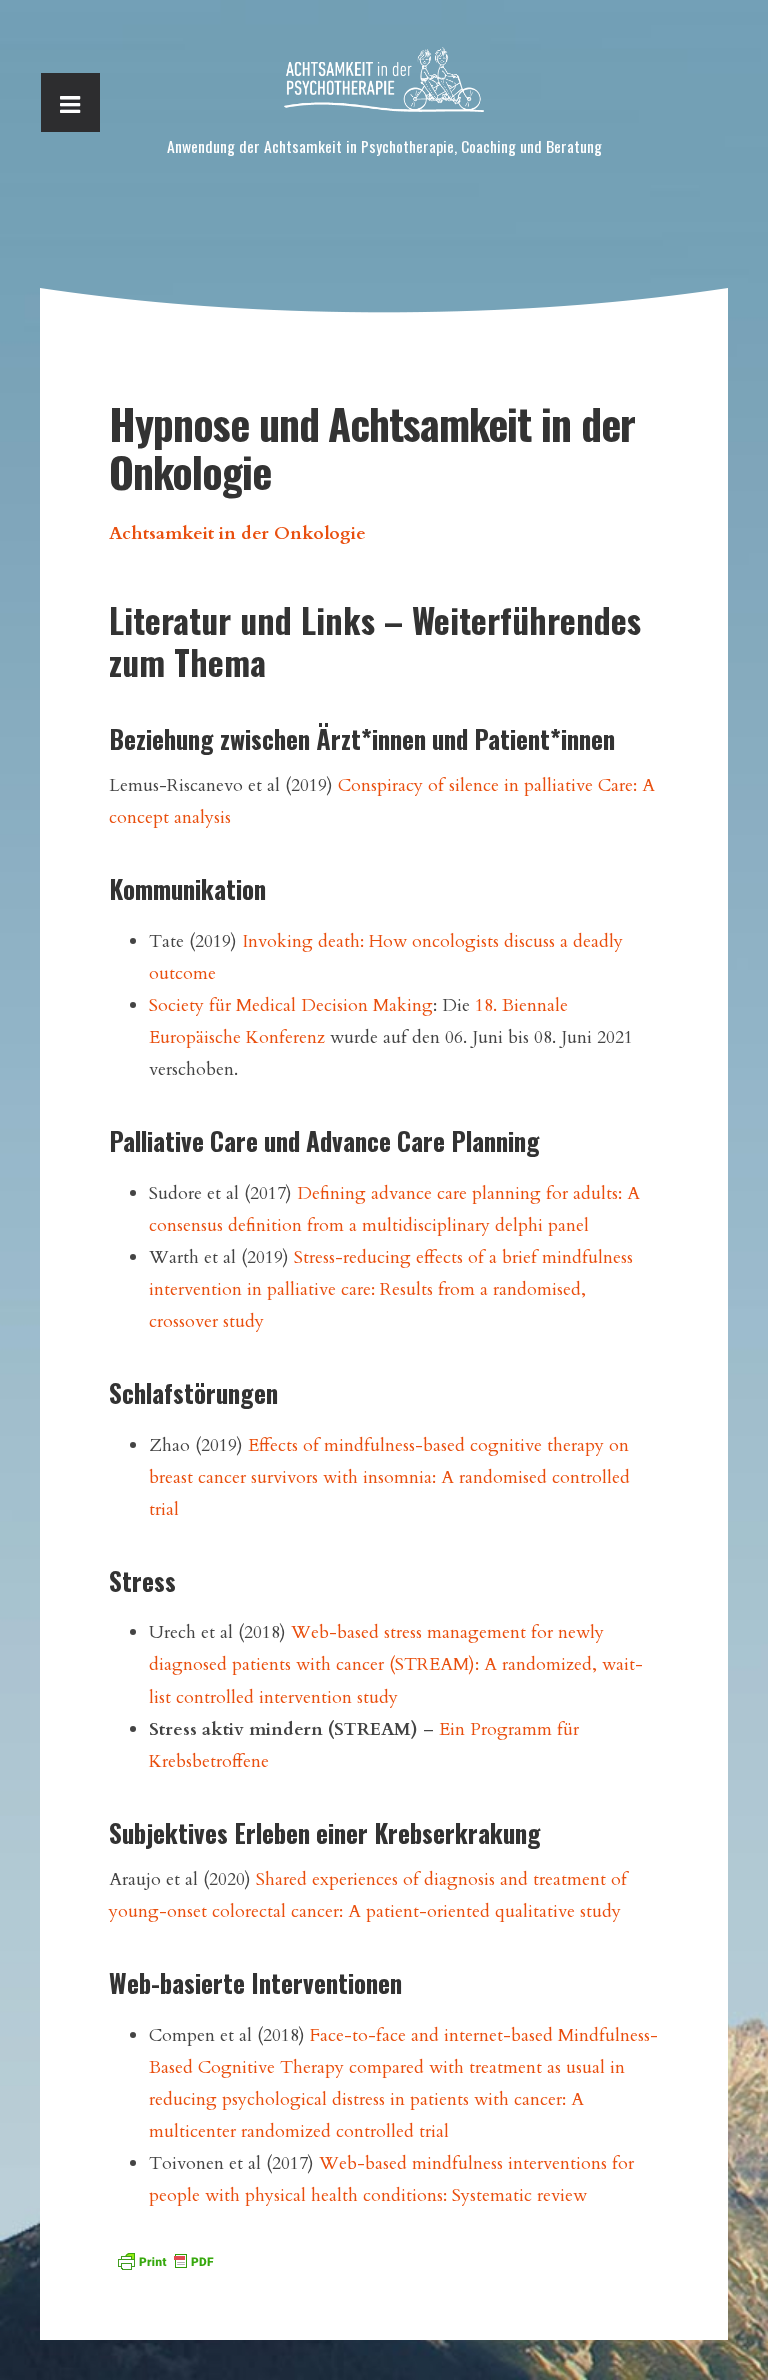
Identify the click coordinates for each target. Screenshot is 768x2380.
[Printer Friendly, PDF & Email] (165, 2259)
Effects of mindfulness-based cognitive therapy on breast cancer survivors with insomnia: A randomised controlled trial (389, 1477)
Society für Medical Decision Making (291, 1005)
